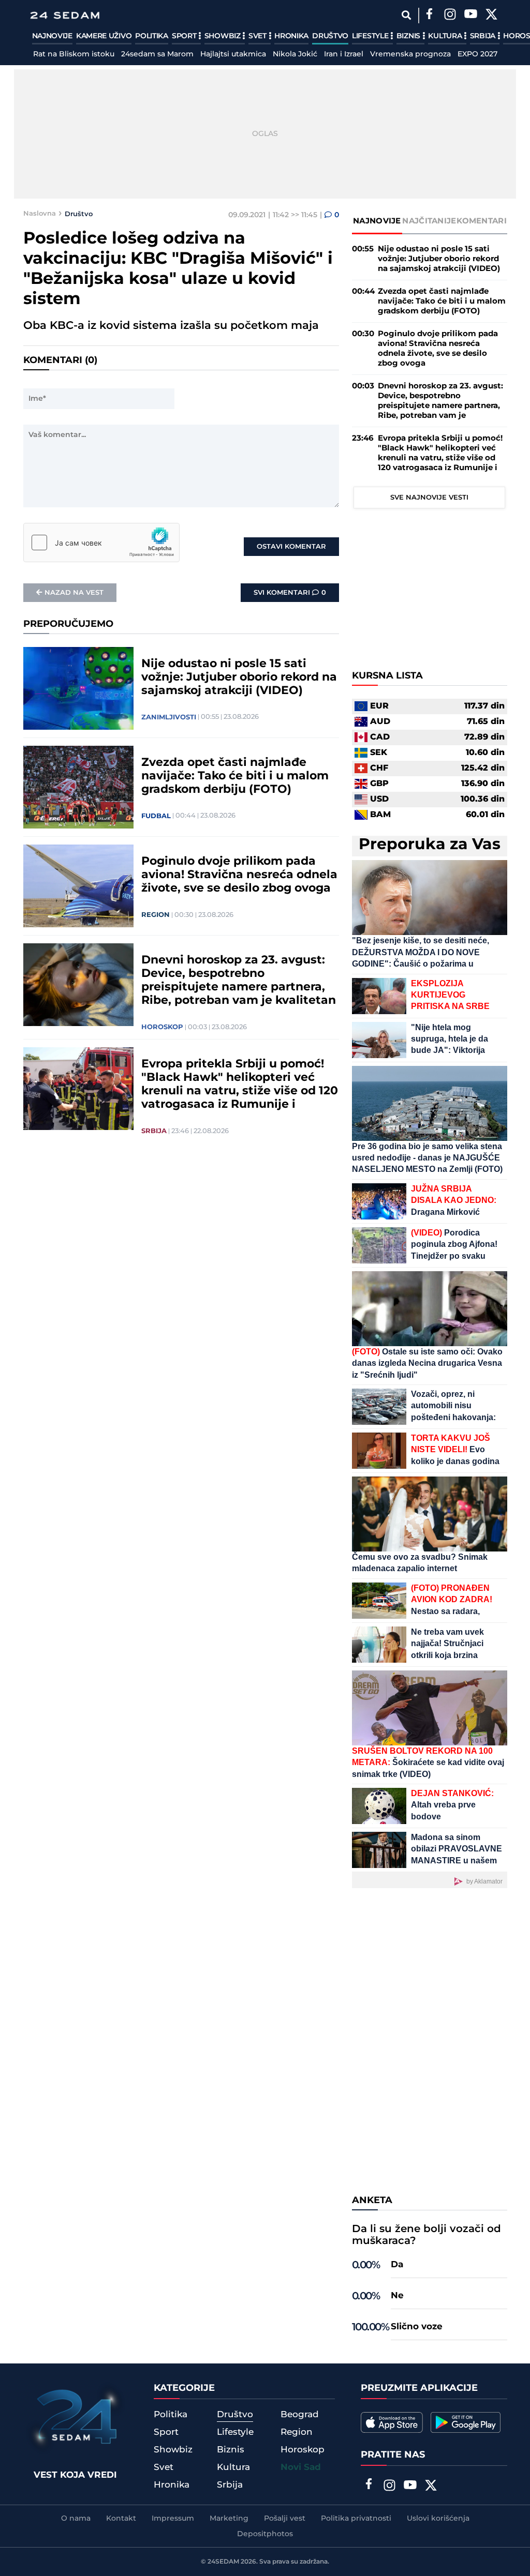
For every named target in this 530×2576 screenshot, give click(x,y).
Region (156, 915)
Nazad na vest (74, 593)
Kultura (446, 36)
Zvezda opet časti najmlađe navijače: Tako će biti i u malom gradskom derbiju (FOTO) (235, 776)
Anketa (372, 2201)
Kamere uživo (104, 36)
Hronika (291, 36)
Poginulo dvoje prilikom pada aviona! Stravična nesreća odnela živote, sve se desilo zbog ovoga (239, 875)
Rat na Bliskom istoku (74, 54)
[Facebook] (430, 16)
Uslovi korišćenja (438, 2519)
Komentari (482, 221)
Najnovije (52, 36)
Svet (259, 36)
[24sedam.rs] (65, 15)
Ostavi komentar (291, 547)
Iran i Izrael (344, 54)
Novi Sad (301, 2467)
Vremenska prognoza (410, 54)
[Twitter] (492, 16)
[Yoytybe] (471, 16)
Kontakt (121, 2519)
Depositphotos (265, 2534)
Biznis (409, 36)
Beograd (300, 2415)
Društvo (330, 36)
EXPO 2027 (477, 54)
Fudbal (156, 816)
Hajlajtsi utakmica (233, 54)
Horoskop (162, 1027)
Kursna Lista (387, 676)
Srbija (484, 36)
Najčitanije (429, 221)
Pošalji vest (285, 2519)
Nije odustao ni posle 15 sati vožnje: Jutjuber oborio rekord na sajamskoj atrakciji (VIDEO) (239, 677)
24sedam (223, 2562)
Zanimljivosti (169, 717)
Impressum (173, 2519)
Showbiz (224, 36)
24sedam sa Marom (157, 54)
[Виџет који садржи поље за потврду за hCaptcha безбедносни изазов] (101, 543)
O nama (76, 2519)
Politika (152, 36)
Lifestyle (371, 36)
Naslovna (40, 214)
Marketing (229, 2519)
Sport (185, 36)
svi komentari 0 (290, 593)
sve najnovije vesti (429, 498)
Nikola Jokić (295, 54)
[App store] (392, 2422)
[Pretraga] (407, 15)
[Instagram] (450, 16)
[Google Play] (466, 2422)
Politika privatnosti (356, 2519)
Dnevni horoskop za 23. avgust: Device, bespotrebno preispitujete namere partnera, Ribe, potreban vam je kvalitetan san (239, 981)
